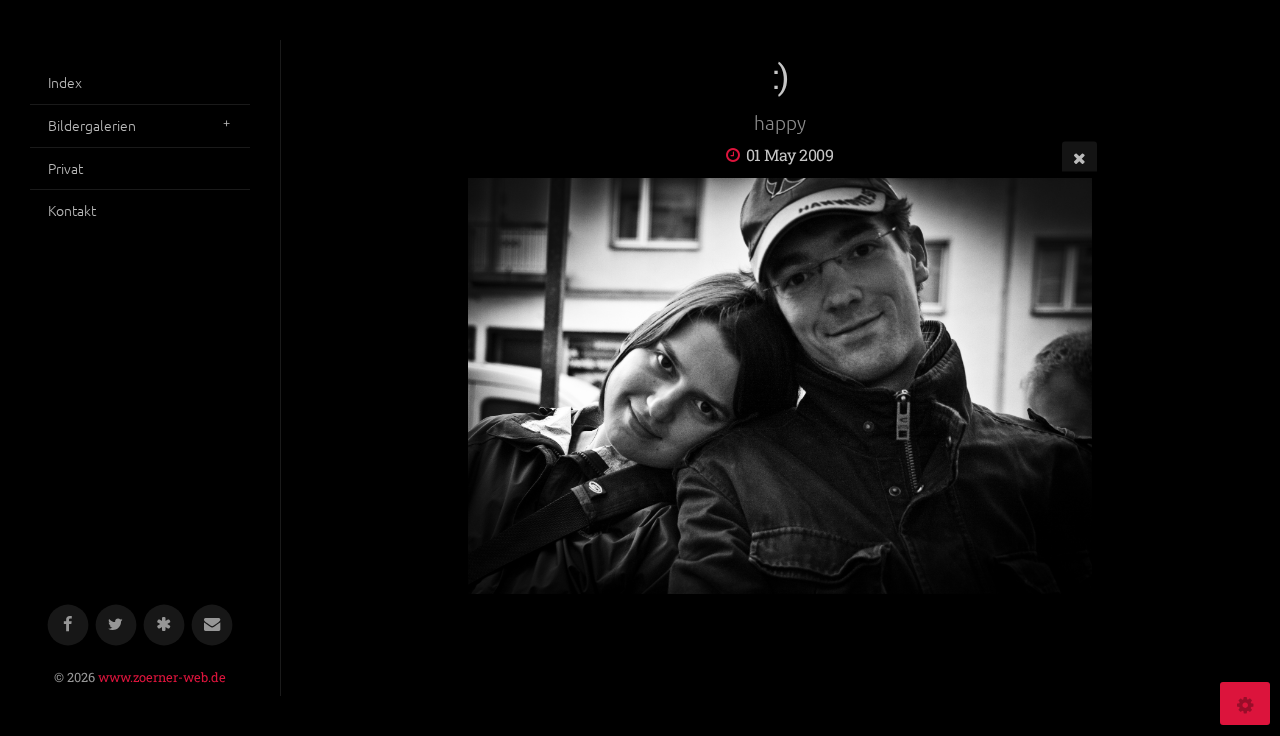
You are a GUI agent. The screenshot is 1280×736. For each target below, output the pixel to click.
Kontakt (72, 210)
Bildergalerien (92, 125)
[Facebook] (68, 625)
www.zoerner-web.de (162, 677)
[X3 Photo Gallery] (164, 625)
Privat (65, 168)
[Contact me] (212, 625)
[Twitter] (116, 625)
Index (65, 82)
